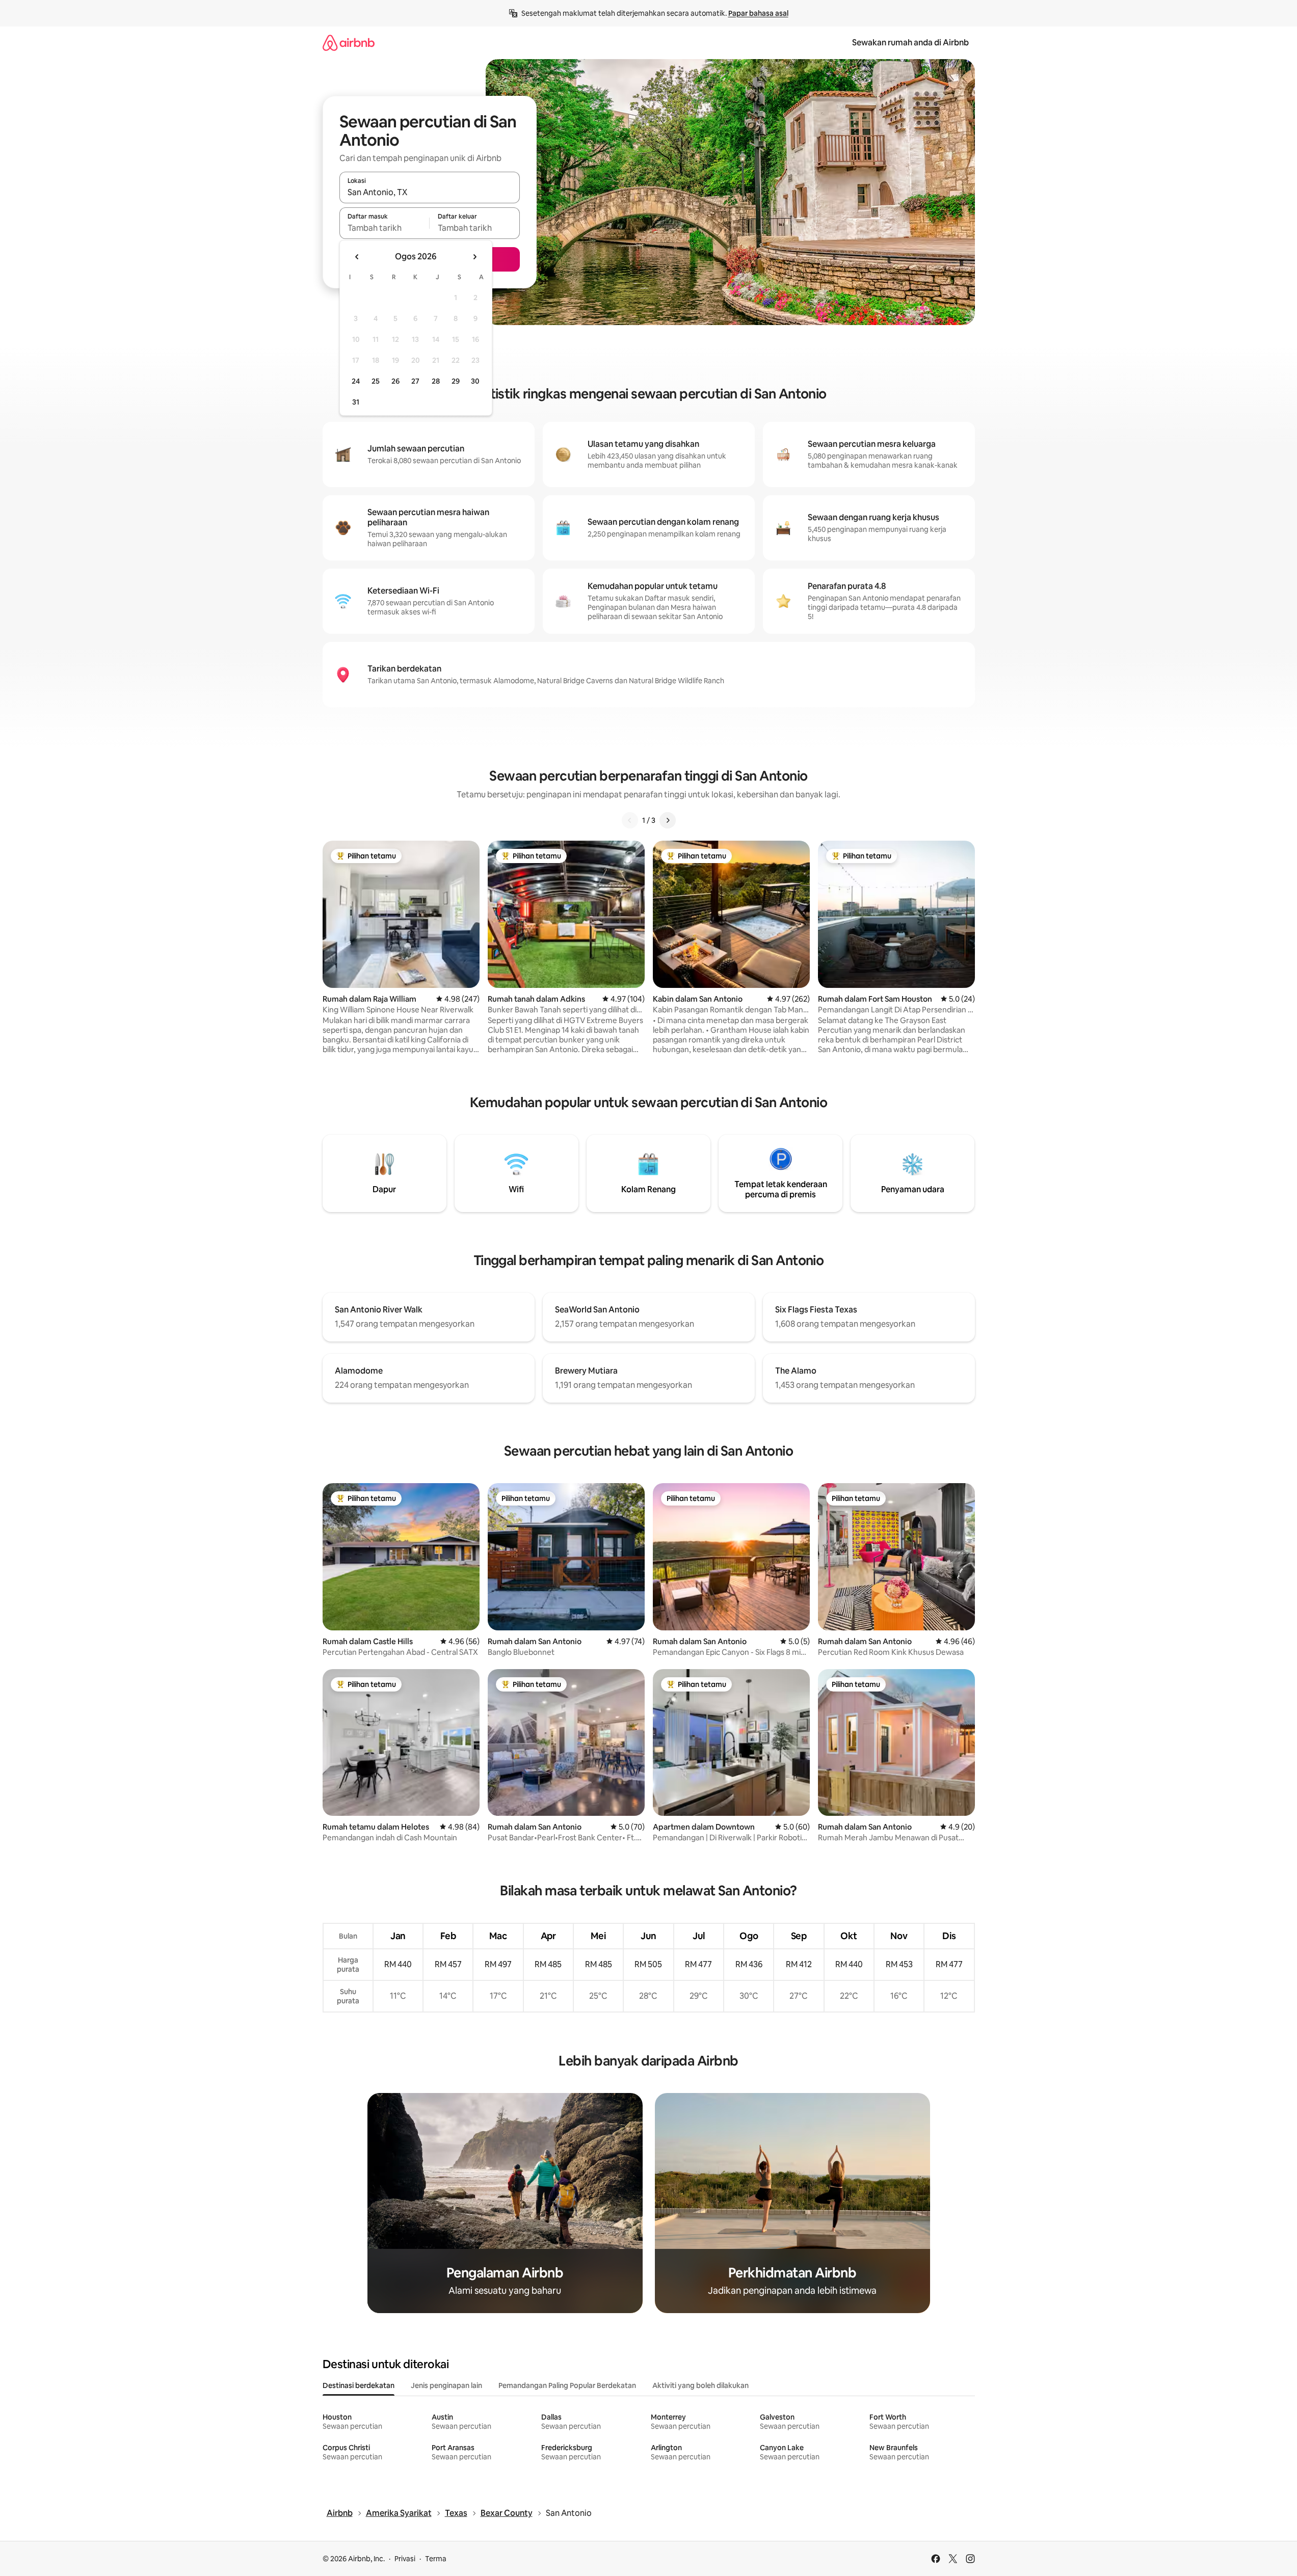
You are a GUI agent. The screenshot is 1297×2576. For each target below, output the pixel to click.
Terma (436, 2559)
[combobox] (430, 192)
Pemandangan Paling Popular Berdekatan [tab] (567, 2385)
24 (356, 381)
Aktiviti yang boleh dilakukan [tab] (700, 2385)
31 (356, 402)
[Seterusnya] (668, 820)
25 (376, 381)
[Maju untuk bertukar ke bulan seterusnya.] (474, 257)
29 (456, 381)
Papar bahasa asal (758, 13)
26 (395, 381)
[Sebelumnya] (630, 820)
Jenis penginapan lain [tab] (446, 2385)
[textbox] (385, 228)
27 (415, 381)
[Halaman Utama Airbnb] (349, 43)
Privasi (405, 2559)
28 (436, 381)
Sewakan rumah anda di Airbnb (910, 43)
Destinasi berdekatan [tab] (359, 2385)
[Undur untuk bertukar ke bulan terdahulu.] (357, 257)
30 (475, 381)
